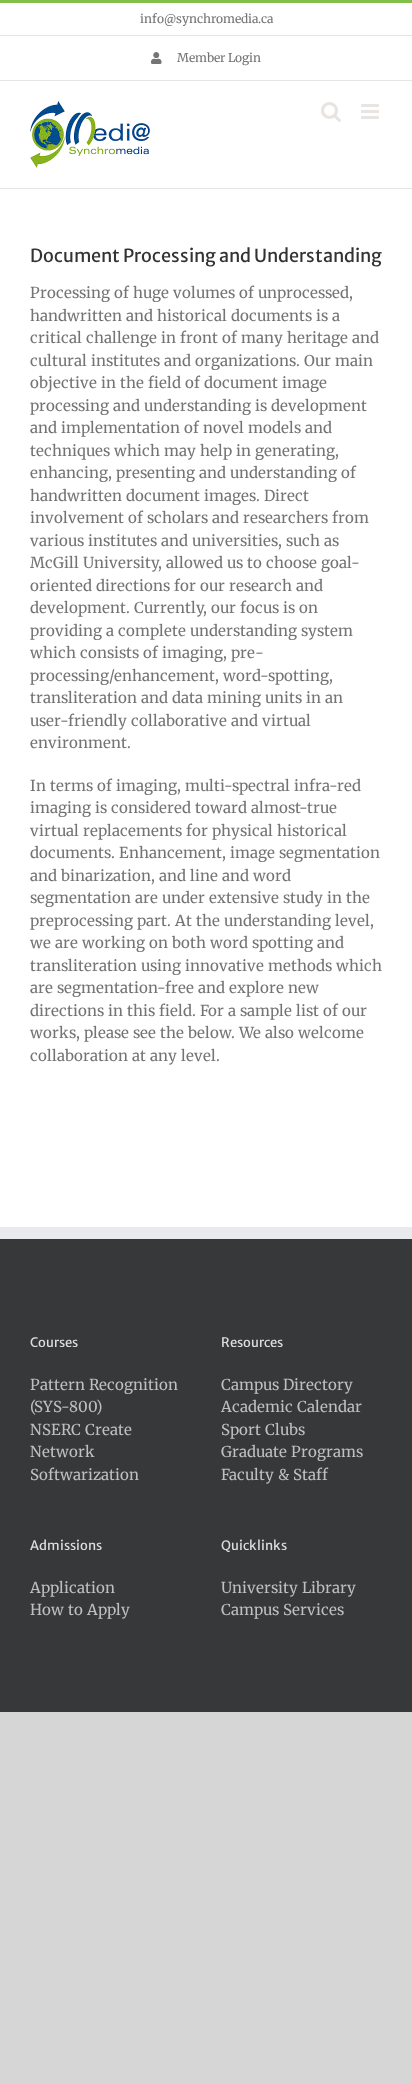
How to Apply (80, 1609)
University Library (288, 1587)
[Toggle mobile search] (331, 111)
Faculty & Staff (274, 1474)
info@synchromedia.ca (206, 18)
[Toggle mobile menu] (371, 111)
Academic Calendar (291, 1406)
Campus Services (282, 1609)
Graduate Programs (292, 1451)
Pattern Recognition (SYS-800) (104, 1396)
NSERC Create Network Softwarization (84, 1452)
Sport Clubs (263, 1429)
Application (72, 1587)
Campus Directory (287, 1384)
